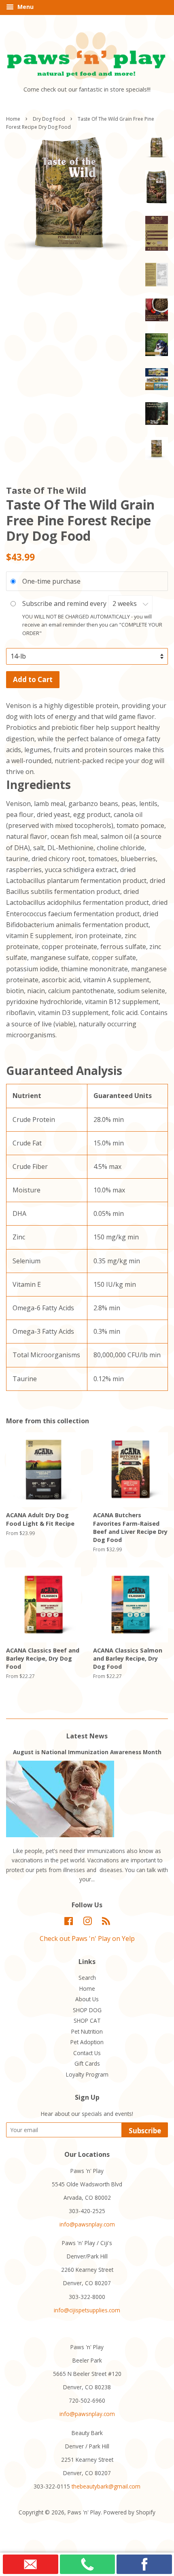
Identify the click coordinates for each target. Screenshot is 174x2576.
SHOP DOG (87, 2010)
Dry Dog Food (49, 119)
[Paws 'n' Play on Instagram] (87, 1922)
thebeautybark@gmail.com (106, 2486)
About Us (87, 1999)
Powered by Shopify (129, 2512)
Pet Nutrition (87, 2031)
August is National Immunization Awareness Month (87, 1752)
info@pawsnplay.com (87, 2224)
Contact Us (87, 2053)
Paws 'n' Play (84, 2512)
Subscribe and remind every (65, 603)
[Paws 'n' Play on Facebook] (69, 1922)
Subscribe (145, 2131)
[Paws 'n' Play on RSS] (106, 1922)
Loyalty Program (87, 2074)
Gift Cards (87, 2063)
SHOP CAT (87, 2020)
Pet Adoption (87, 2042)
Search (87, 1978)
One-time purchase (51, 581)
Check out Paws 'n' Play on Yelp (87, 1938)
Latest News (87, 1736)
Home (13, 119)
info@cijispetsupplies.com (87, 2310)
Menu (25, 7)
